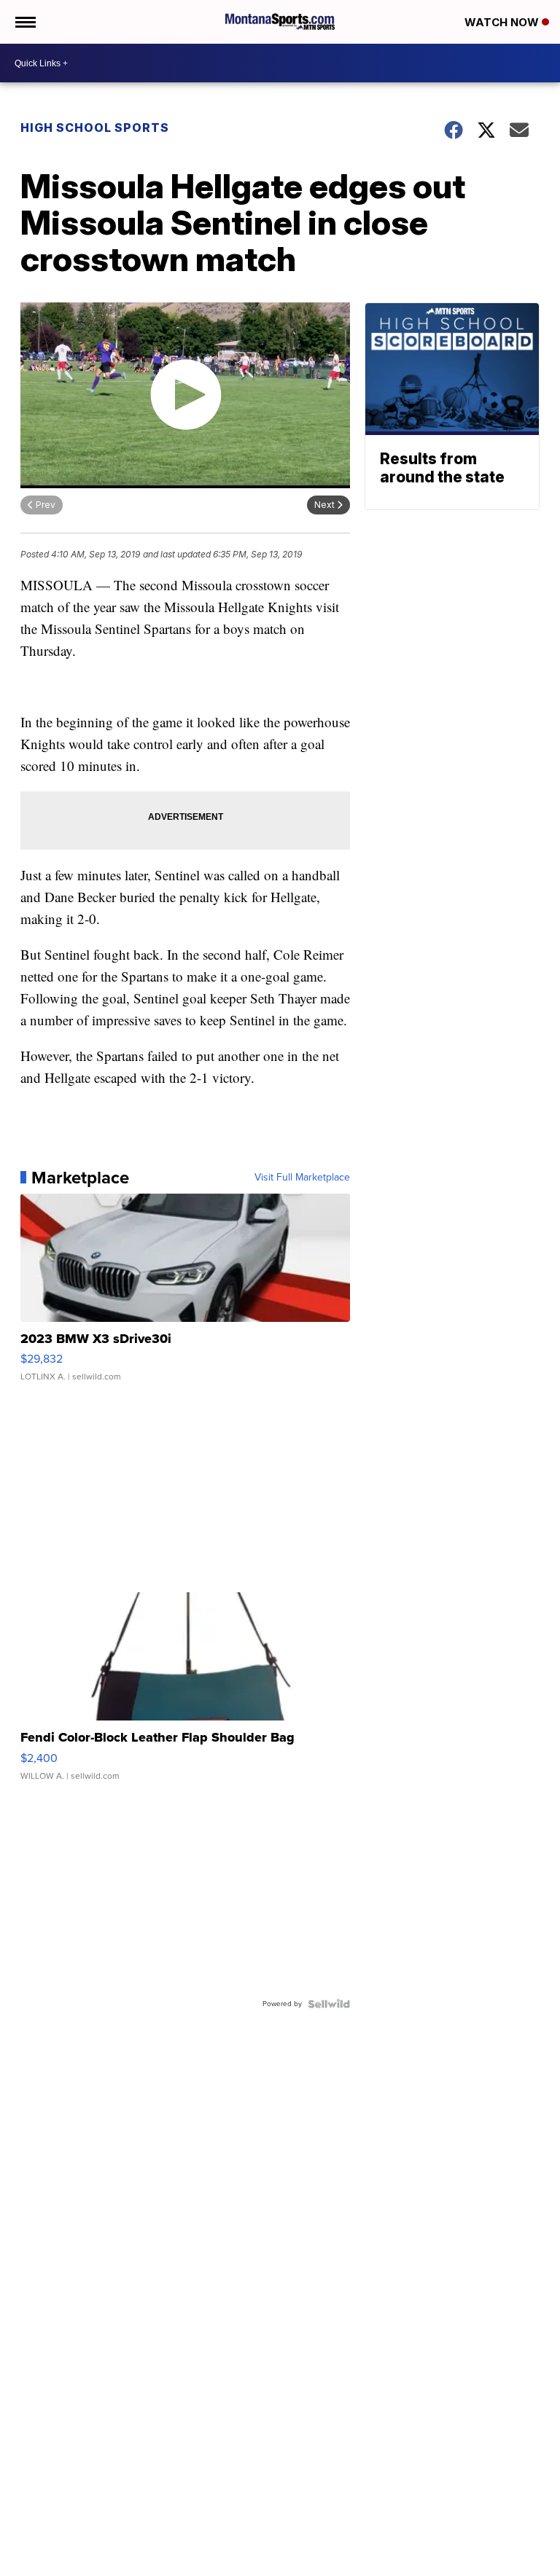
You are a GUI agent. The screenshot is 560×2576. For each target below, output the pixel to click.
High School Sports (95, 128)
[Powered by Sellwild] (329, 2004)
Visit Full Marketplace (302, 1178)
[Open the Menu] (24, 22)
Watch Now (503, 22)
